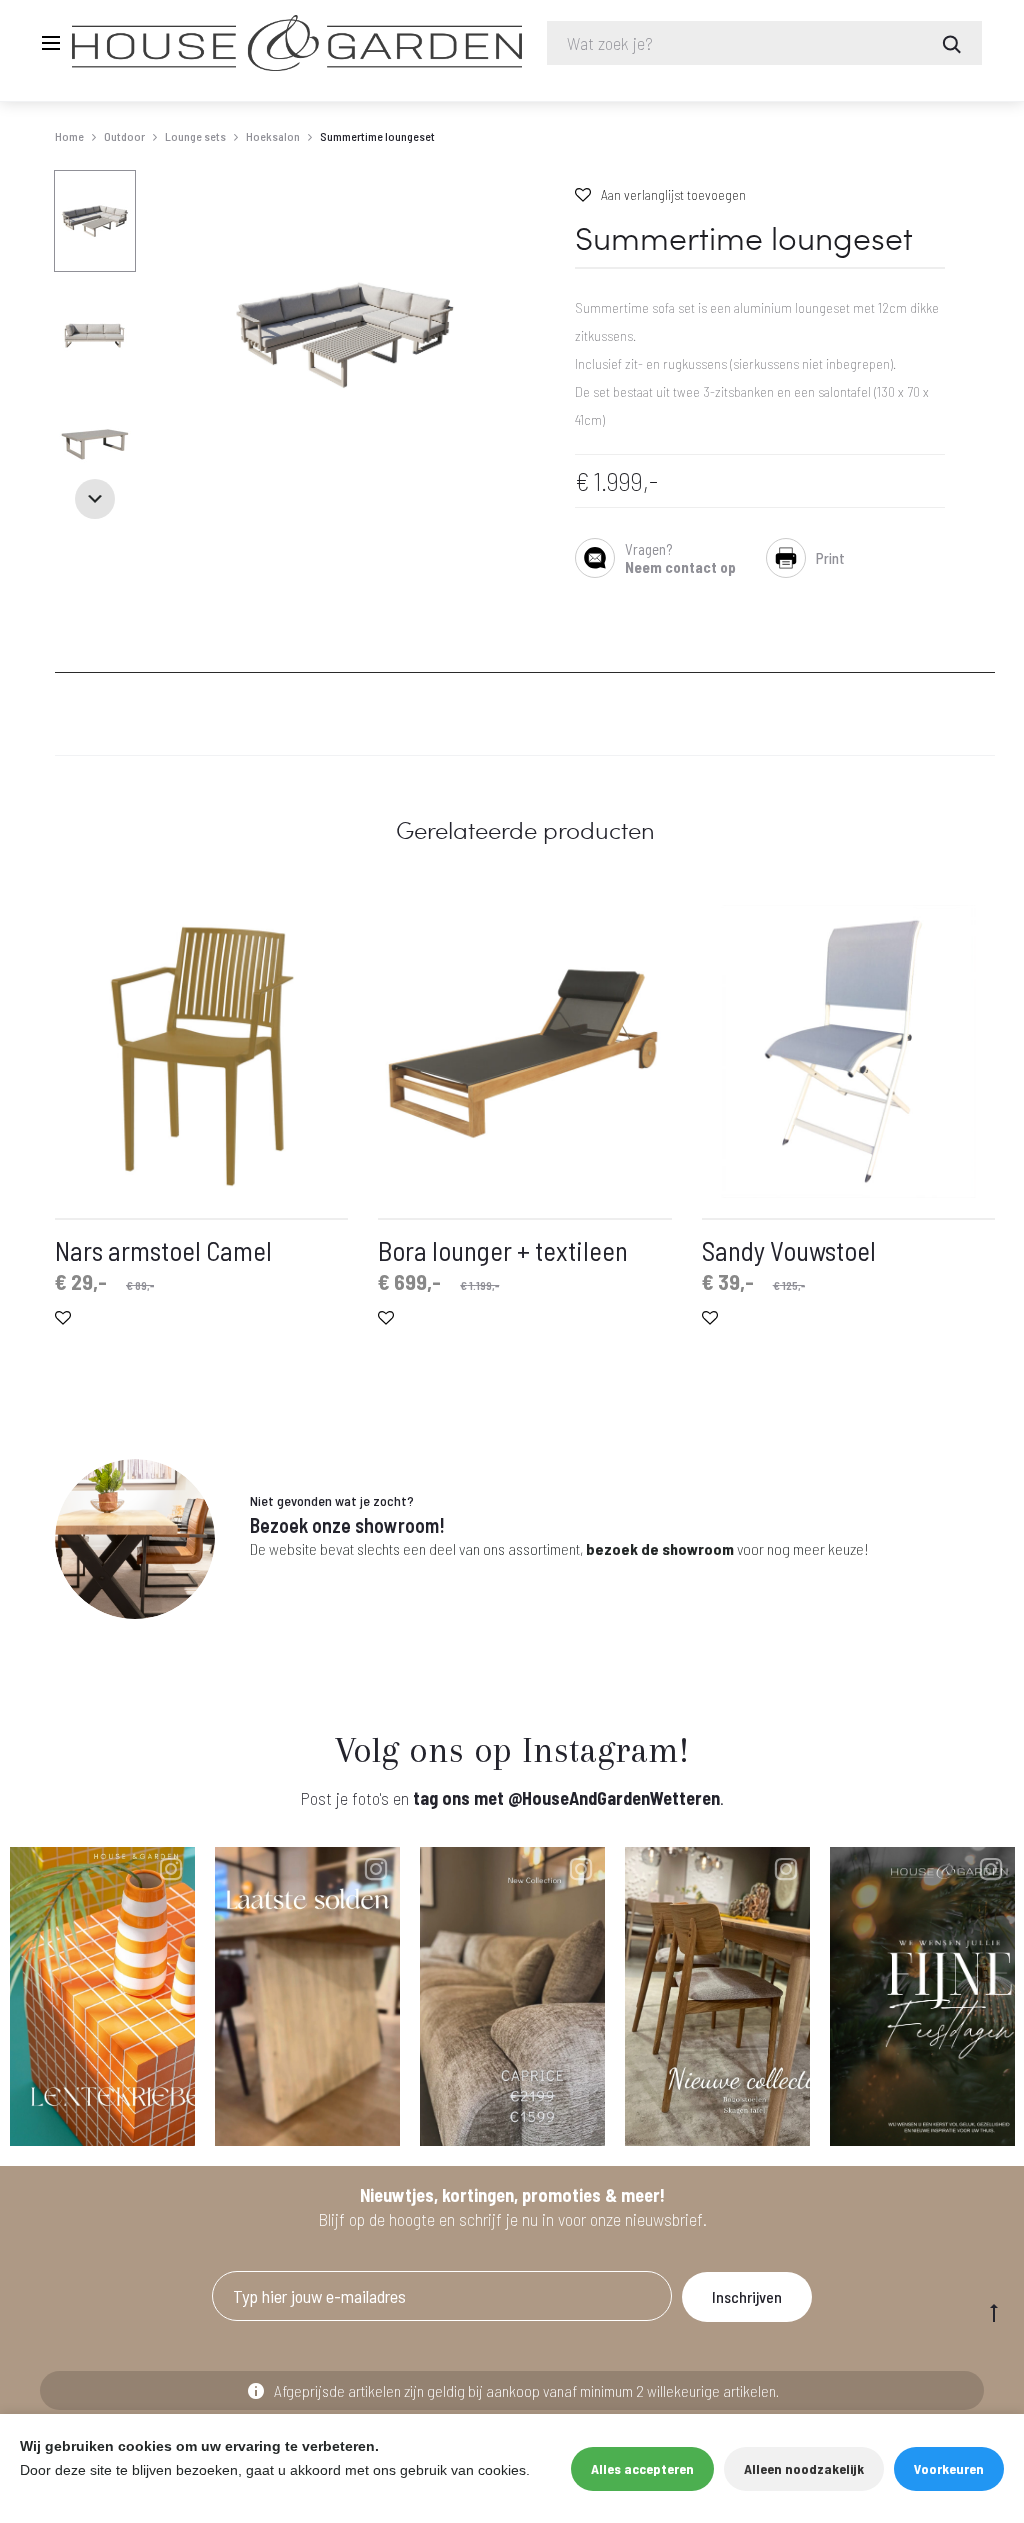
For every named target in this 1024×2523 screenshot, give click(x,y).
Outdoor (124, 136)
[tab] (67, 660)
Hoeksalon (273, 136)
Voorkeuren (949, 2468)
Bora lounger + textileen (503, 1250)
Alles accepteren (642, 2468)
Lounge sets (195, 136)
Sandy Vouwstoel (789, 1250)
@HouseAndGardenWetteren (614, 1798)
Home (69, 136)
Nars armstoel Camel (163, 1250)
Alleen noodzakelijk (804, 2468)
